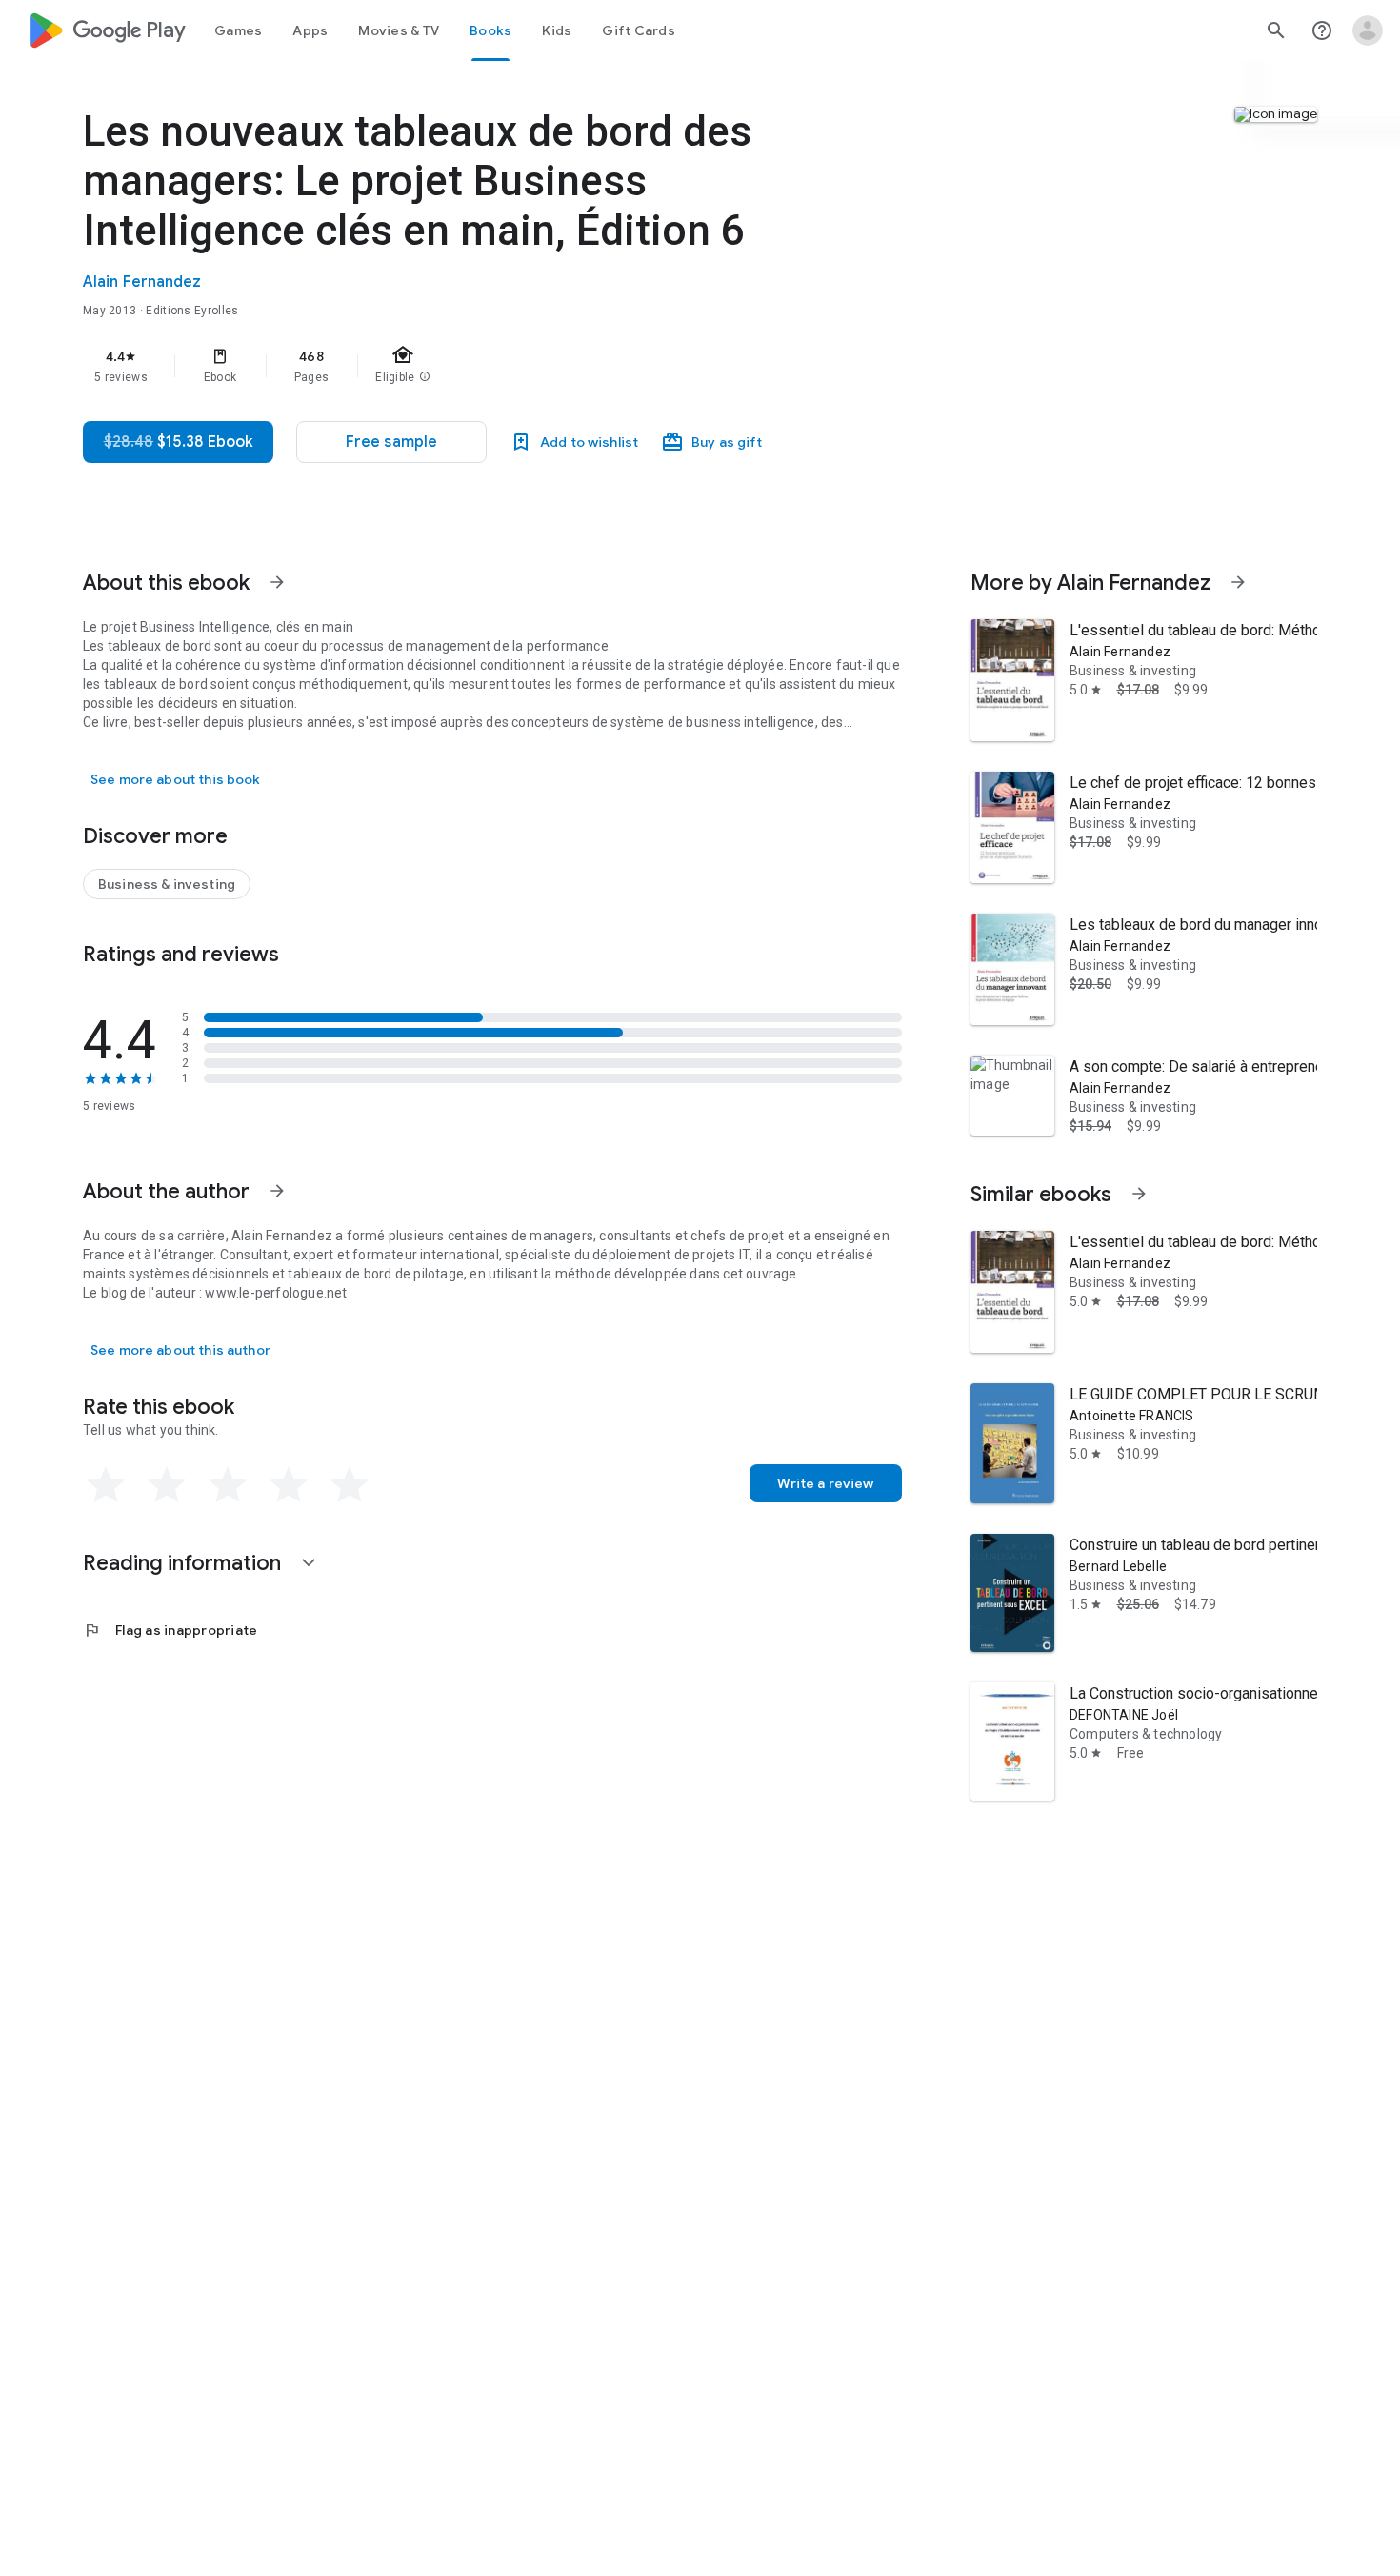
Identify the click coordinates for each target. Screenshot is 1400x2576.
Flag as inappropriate (170, 1630)
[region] (464, 366)
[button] (391, 442)
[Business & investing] (167, 884)
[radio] (106, 1485)
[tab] (238, 30)
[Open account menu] (1368, 30)
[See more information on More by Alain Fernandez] (1238, 582)
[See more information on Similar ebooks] (1139, 1194)
